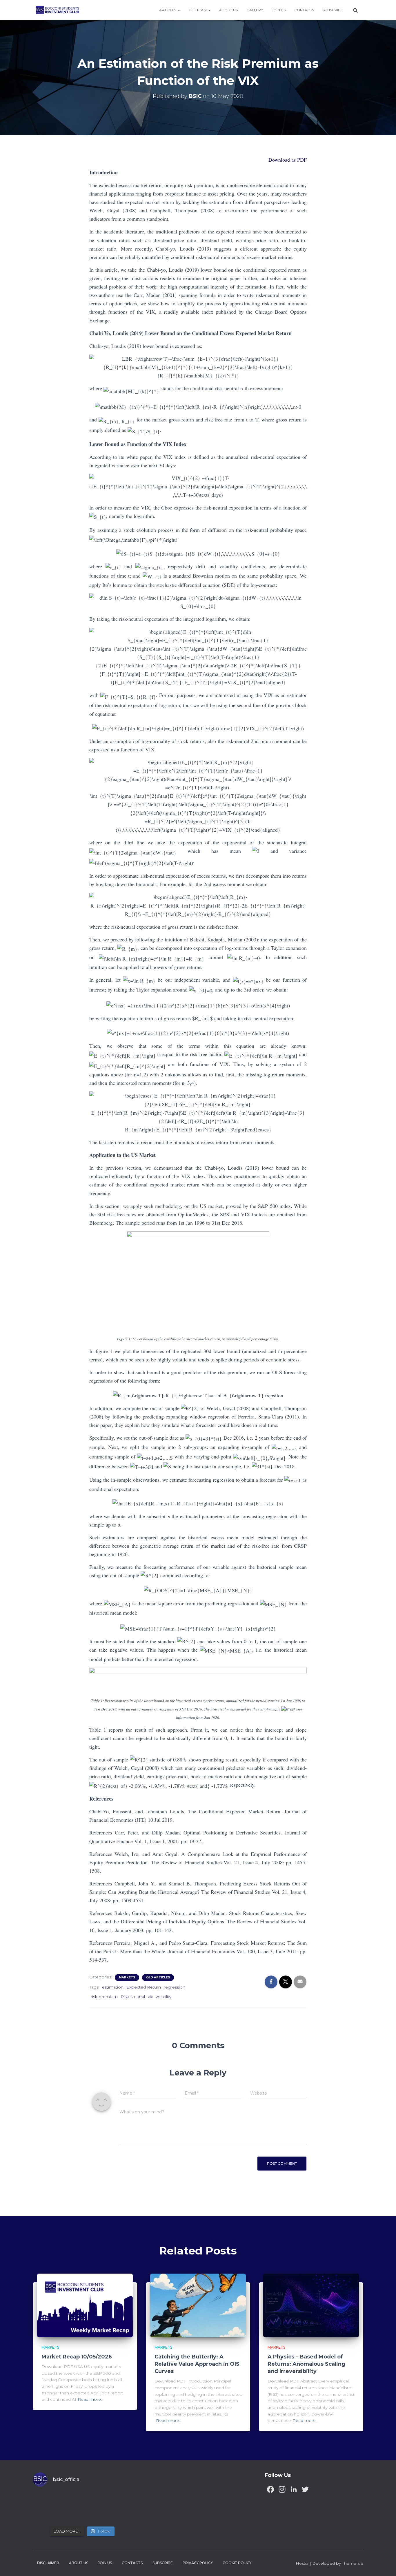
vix (150, 1997)
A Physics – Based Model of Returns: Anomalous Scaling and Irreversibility (306, 2364)
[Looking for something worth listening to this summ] (44, 2500)
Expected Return (144, 1987)
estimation (113, 1987)
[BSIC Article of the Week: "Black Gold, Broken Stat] (95, 2515)
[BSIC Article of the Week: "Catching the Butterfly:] (70, 2500)
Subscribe (333, 10)
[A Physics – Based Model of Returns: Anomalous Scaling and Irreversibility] (311, 2305)
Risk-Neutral (133, 1997)
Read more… (91, 2399)
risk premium (104, 1997)
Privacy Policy (198, 2563)
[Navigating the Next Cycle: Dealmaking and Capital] (70, 2515)
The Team (198, 10)
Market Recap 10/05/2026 (77, 2357)
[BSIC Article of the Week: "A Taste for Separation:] (120, 2500)
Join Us (279, 10)
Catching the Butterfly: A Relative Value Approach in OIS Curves (197, 2364)
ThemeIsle (353, 2563)
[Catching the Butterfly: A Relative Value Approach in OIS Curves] (198, 2305)
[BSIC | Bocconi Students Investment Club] (58, 10)
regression (175, 1987)
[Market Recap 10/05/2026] (85, 2305)
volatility (164, 1997)
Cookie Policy (237, 2563)
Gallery (255, 10)
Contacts (304, 10)
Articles (168, 10)
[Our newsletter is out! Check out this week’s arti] (95, 2500)
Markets (127, 1977)
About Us (228, 10)
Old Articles (158, 1977)
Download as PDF (288, 160)
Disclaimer (48, 2563)
